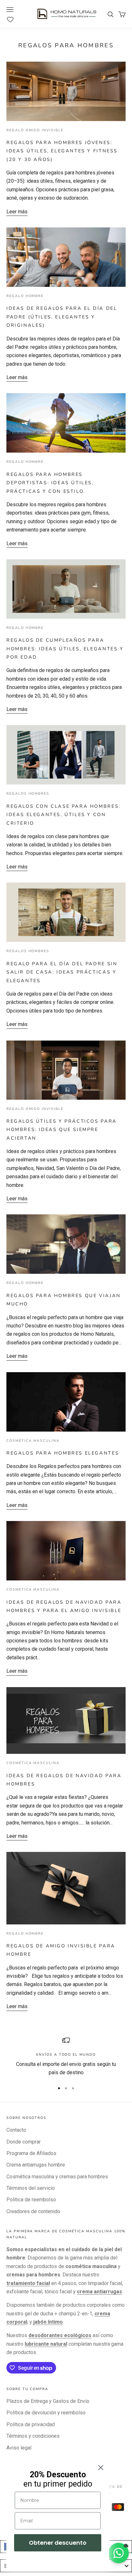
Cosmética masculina (33, 1441)
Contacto (16, 2130)
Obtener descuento (58, 2543)
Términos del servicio (31, 2188)
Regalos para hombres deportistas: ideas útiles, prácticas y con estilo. (50, 483)
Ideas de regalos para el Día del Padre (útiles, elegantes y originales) (62, 317)
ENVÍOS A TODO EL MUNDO (66, 2055)
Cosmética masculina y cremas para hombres (57, 2177)
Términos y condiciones (33, 2436)
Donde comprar (24, 2142)
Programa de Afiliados (31, 2153)
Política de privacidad (31, 2424)
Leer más (17, 212)
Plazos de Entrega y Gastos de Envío (48, 2401)
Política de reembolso (31, 2200)
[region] (66, 2057)
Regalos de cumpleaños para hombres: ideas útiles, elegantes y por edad (65, 649)
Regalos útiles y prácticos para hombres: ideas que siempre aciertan (62, 1130)
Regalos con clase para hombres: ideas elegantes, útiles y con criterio (63, 815)
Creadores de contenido (33, 2211)
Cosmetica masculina (33, 1590)
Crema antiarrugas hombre (36, 2165)
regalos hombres (28, 794)
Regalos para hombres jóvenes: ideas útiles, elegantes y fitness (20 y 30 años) (62, 151)
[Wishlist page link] (14, 19)
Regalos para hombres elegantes (63, 1453)
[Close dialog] (101, 2468)
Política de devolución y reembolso (46, 2413)
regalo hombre (25, 296)
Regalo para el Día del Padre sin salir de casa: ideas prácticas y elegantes (62, 972)
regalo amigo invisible (35, 130)
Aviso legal (19, 2448)
